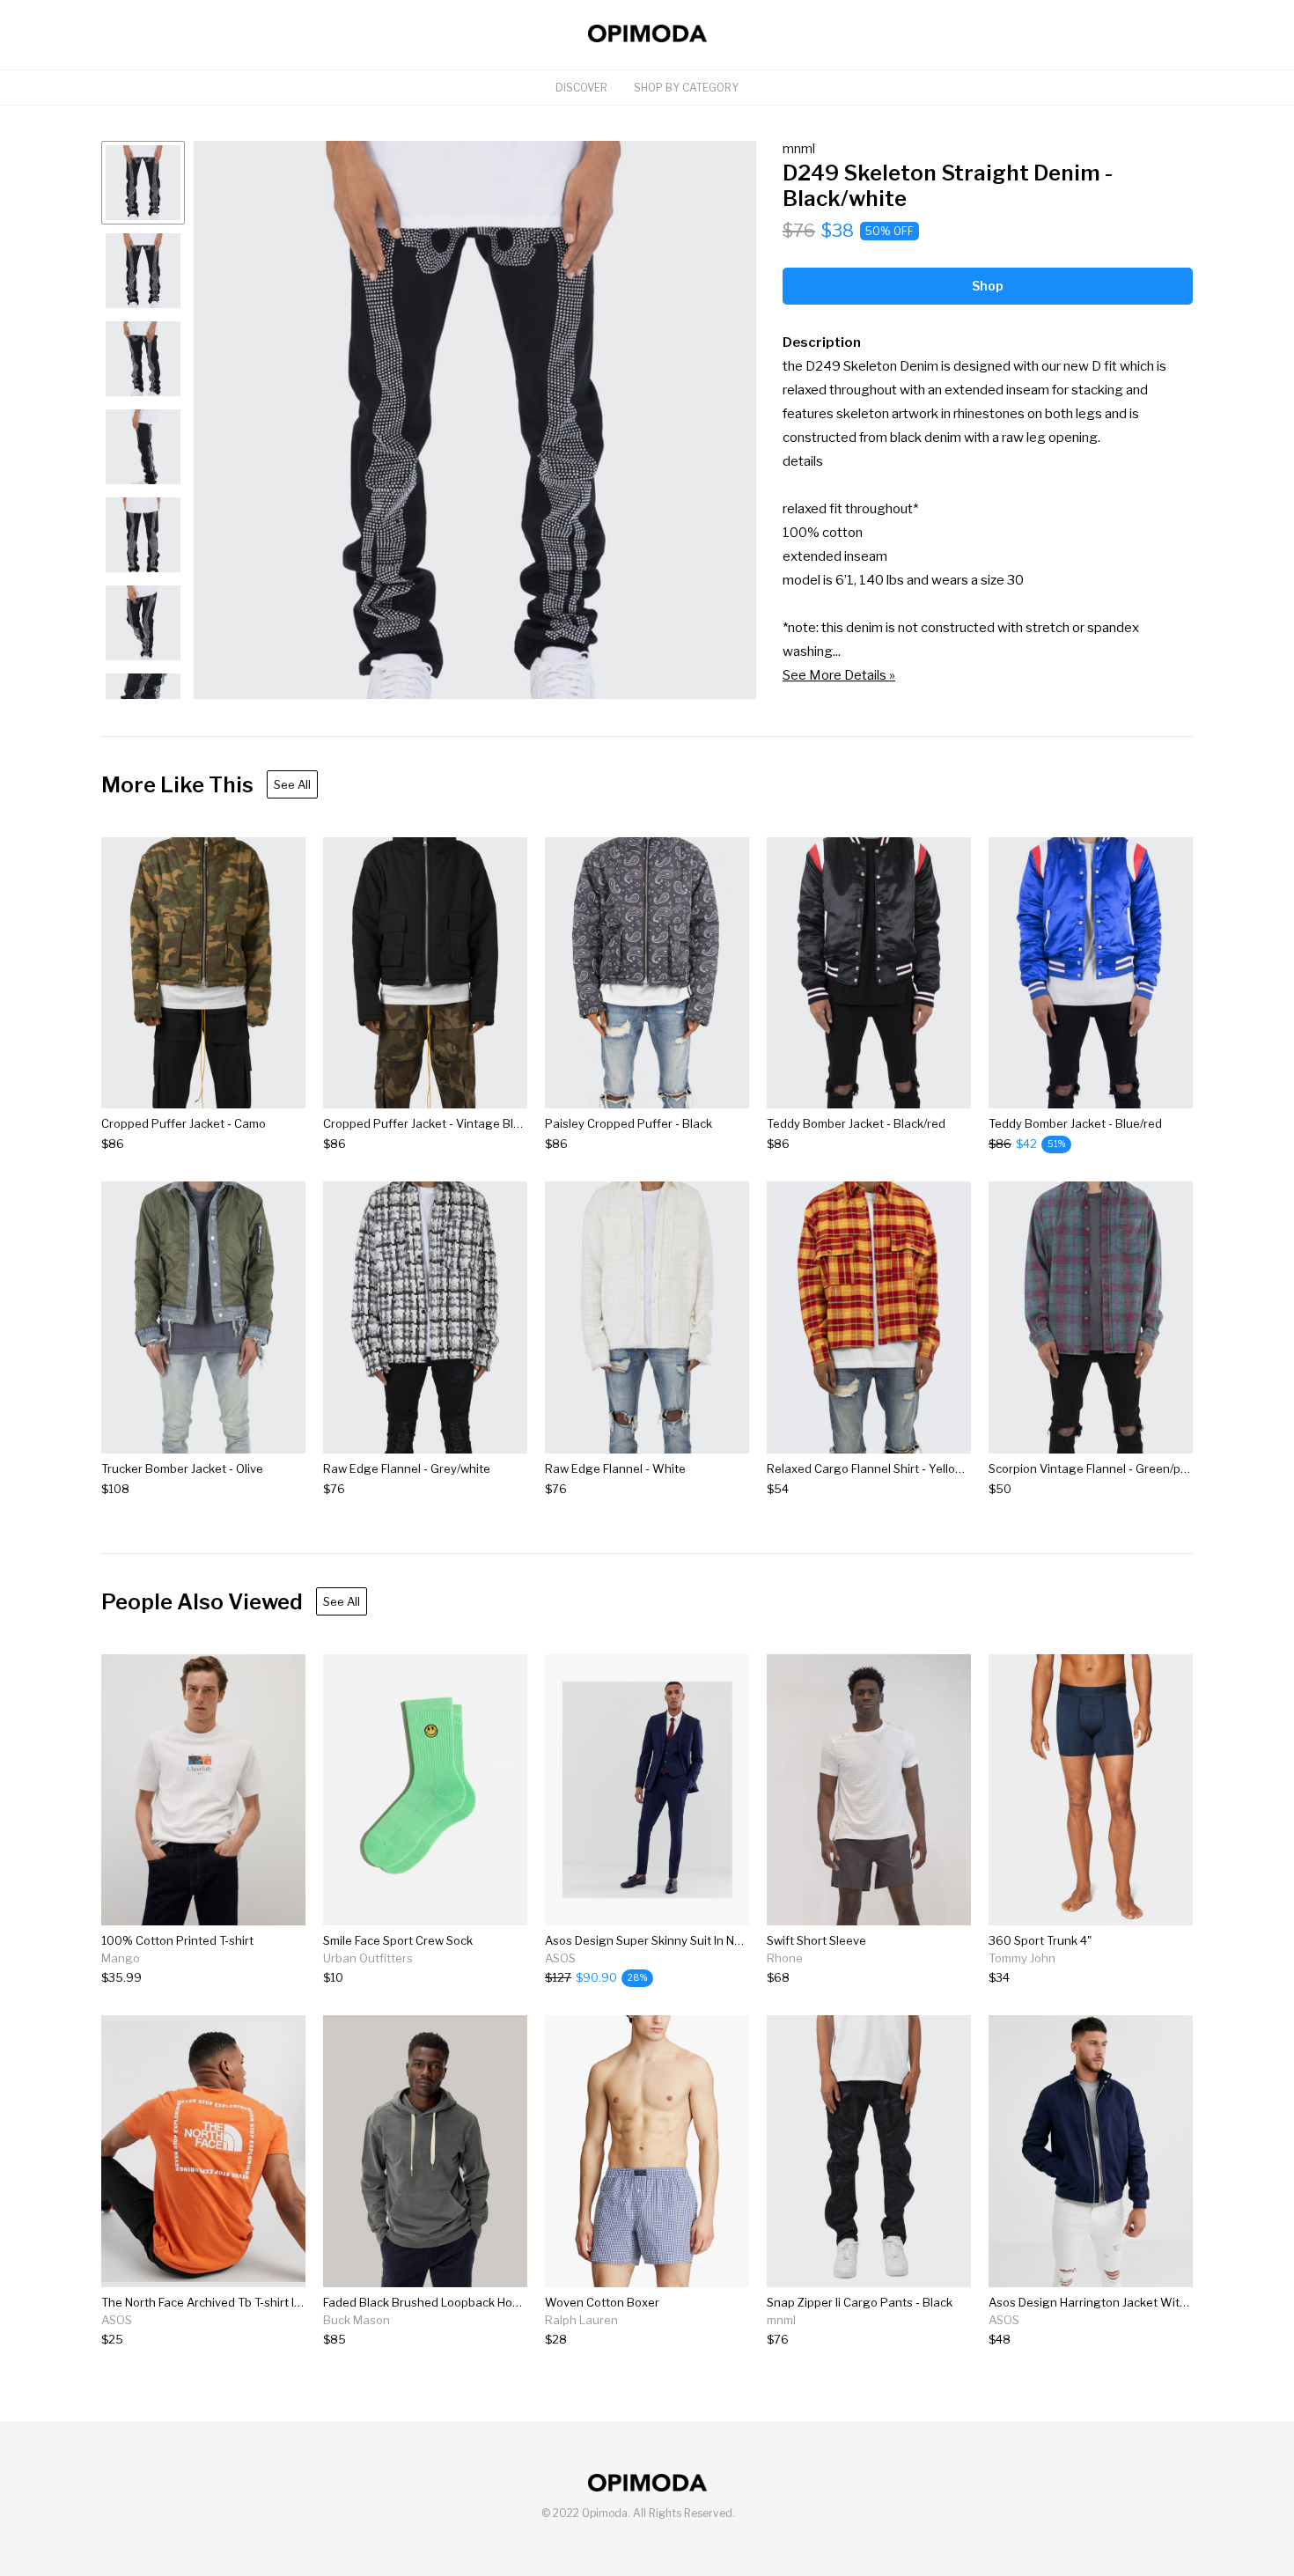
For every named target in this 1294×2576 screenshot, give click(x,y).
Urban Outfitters (368, 1958)
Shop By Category (686, 88)
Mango (121, 1958)
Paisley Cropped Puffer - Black (629, 1123)
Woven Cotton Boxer (602, 2302)
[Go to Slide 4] (143, 447)
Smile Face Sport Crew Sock (398, 1940)
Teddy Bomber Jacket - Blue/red (1075, 1123)
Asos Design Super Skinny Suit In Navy (649, 1940)
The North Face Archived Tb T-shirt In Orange (224, 2302)
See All (292, 784)
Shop (988, 286)
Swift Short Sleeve (816, 1940)
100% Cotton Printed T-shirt (177, 1940)
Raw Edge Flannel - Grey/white (407, 1468)
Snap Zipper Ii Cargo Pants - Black (860, 2302)
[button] (475, 420)
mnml (799, 148)
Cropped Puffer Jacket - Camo (184, 1123)
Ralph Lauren (581, 2320)
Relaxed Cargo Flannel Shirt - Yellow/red (876, 1468)
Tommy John (1022, 1958)
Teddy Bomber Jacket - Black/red (856, 1123)
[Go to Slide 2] (143, 271)
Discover (581, 88)
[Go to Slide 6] (143, 623)
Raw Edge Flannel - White (615, 1468)
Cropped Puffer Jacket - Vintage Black (428, 1123)
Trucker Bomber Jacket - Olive (182, 1468)
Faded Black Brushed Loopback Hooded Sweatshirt (463, 2302)
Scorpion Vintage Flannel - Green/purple (1099, 1468)
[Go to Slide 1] (143, 183)
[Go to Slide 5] (143, 535)
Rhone (785, 1958)
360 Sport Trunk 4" (1040, 1940)
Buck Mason (357, 2320)
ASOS (560, 1958)
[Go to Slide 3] (143, 359)
